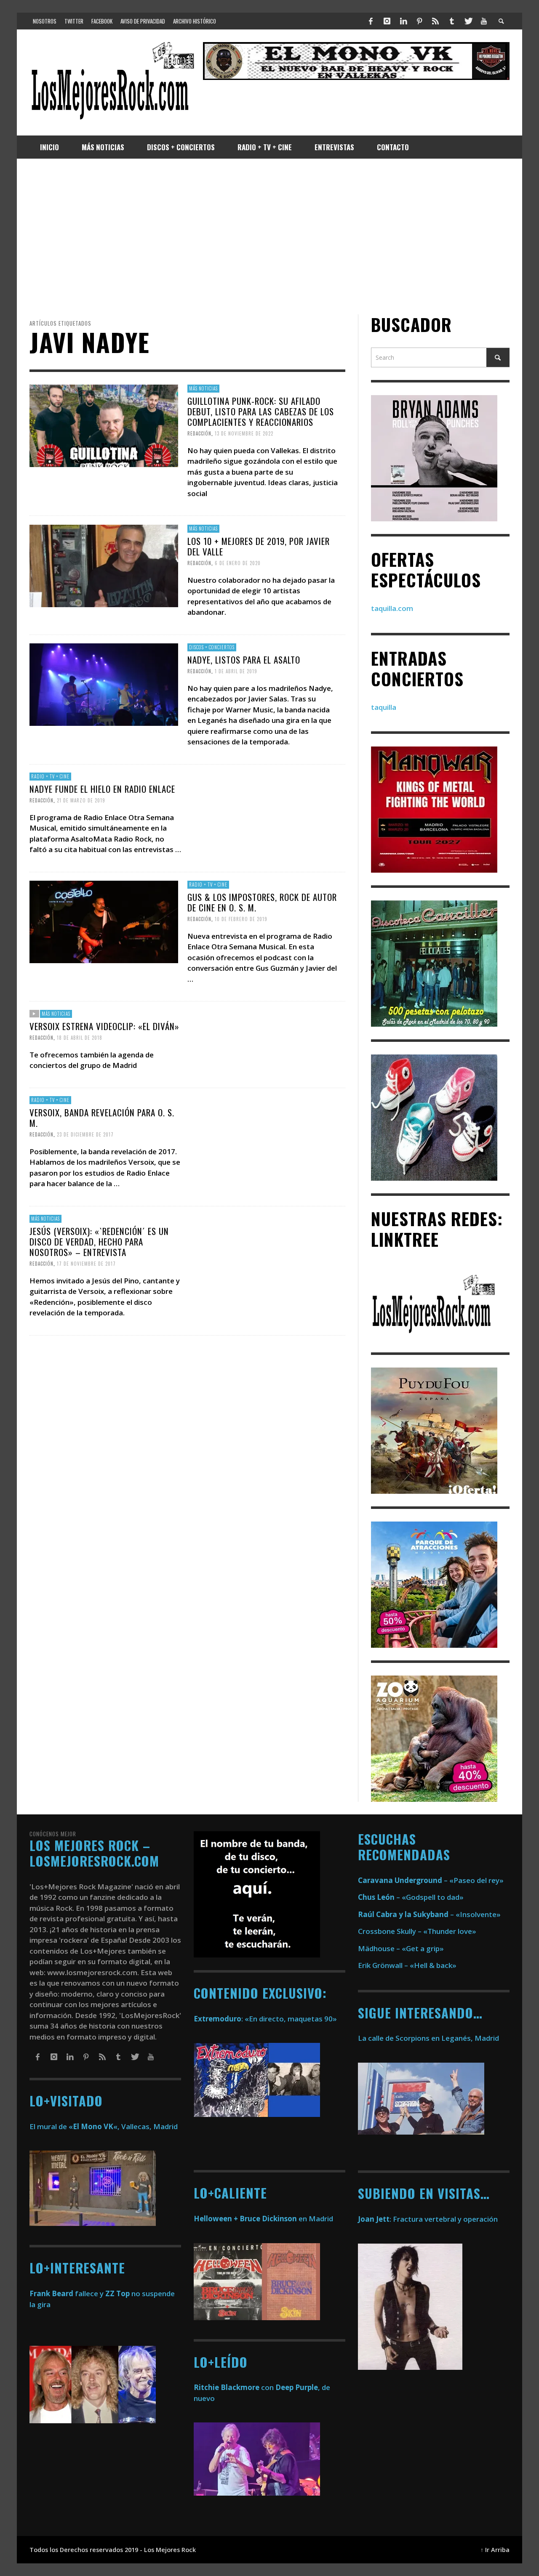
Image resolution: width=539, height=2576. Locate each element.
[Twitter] (468, 21)
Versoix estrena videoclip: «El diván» (104, 1026)
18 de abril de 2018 (80, 1037)
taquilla (384, 707)
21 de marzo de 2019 (81, 800)
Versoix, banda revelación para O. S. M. (102, 1118)
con (234, 2387)
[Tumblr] (452, 21)
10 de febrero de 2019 (241, 919)
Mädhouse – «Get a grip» (401, 1948)
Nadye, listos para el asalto (244, 659)
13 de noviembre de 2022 (244, 433)
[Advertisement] (269, 236)
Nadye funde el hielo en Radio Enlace (102, 789)
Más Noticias (203, 388)
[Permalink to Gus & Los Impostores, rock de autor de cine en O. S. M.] (104, 921)
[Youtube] (484, 21)
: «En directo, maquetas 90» (265, 2019)
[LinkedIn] (403, 21)
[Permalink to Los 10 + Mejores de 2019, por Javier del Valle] (104, 565)
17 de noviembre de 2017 (86, 1264)
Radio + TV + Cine (50, 776)
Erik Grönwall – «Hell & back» (407, 1965)
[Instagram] (387, 21)
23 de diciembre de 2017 (85, 1134)
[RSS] (435, 21)
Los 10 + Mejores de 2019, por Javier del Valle (259, 546)
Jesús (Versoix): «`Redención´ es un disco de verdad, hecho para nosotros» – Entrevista (99, 1242)
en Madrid (263, 2219)
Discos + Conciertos (212, 647)
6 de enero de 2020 (238, 563)
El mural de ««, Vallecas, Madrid (104, 2126)
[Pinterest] (419, 21)
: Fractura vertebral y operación (428, 2219)
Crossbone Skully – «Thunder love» (417, 1931)
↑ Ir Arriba (495, 2550)
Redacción (199, 433)
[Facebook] (371, 21)
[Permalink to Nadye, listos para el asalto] (104, 684)
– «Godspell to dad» (411, 1897)
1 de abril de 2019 (236, 671)
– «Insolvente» (429, 1914)
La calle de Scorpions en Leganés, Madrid (429, 2038)
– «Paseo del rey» (431, 1880)
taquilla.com (392, 608)
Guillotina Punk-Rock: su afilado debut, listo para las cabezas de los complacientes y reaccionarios (261, 411)
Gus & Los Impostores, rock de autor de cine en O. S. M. (262, 902)
